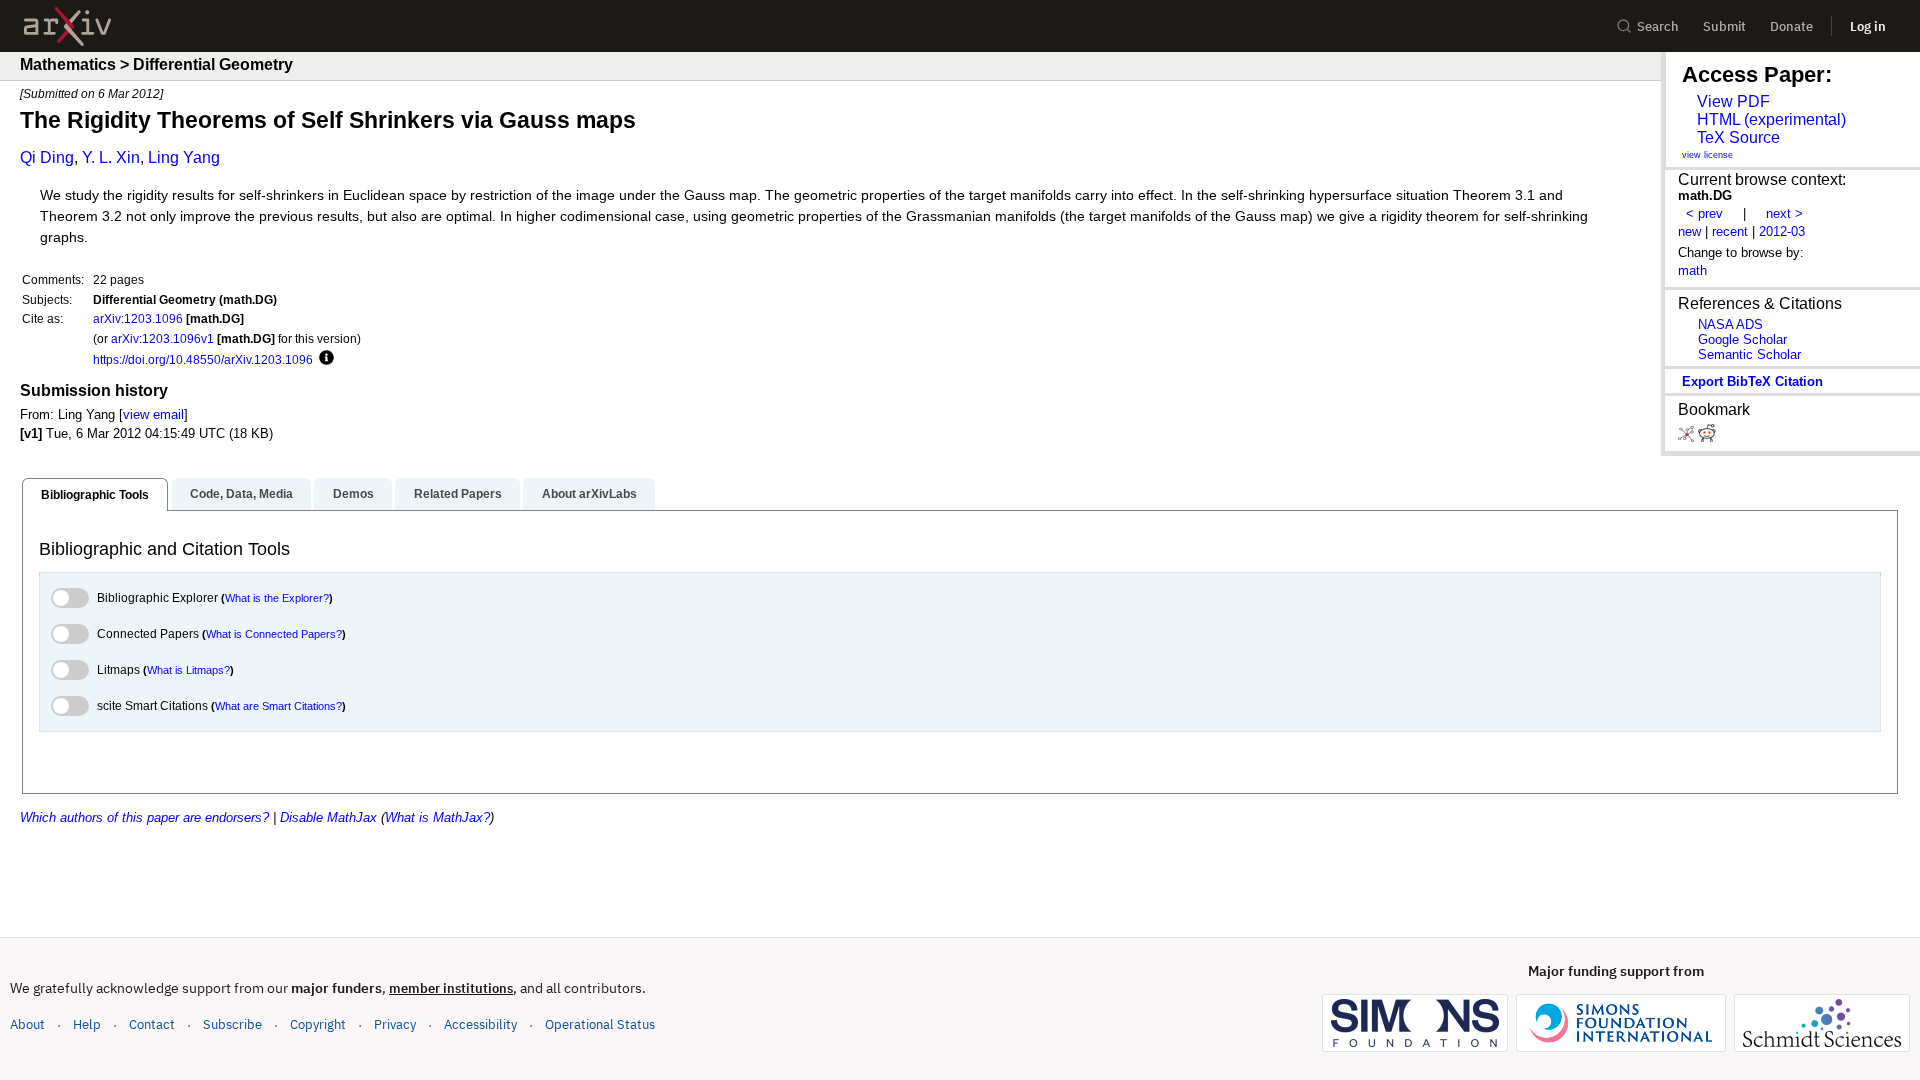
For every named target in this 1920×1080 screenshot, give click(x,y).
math (1692, 270)
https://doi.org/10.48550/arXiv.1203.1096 (203, 359)
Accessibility (480, 1024)
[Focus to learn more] (323, 359)
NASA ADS (1730, 324)
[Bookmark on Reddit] (1707, 437)
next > (1784, 213)
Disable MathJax (328, 817)
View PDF (1733, 101)
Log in (1868, 26)
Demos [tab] (353, 494)
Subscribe (232, 1024)
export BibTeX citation (1752, 381)
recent (1730, 231)
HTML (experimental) (1771, 119)
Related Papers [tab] (458, 494)
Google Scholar (1742, 339)
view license (1707, 155)
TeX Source (1738, 137)
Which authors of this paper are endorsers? (144, 817)
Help (87, 1024)
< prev (1704, 213)
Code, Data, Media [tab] (241, 494)
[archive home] (67, 26)
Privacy (395, 1024)
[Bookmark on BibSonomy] (1688, 437)
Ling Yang (184, 157)
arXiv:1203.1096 (138, 318)
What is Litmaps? (188, 670)
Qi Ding (47, 157)
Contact (152, 1024)
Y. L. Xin (111, 157)
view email (153, 414)
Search (1658, 26)
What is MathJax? (437, 817)
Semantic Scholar (1749, 354)
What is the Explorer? (277, 598)
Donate (1791, 26)
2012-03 (1782, 231)
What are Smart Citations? (278, 706)
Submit (1724, 26)
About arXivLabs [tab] (589, 494)
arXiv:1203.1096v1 (162, 338)
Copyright (318, 1024)
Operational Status (600, 1024)
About (27, 1024)
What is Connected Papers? (274, 634)
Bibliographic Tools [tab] (95, 495)
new (1689, 231)
